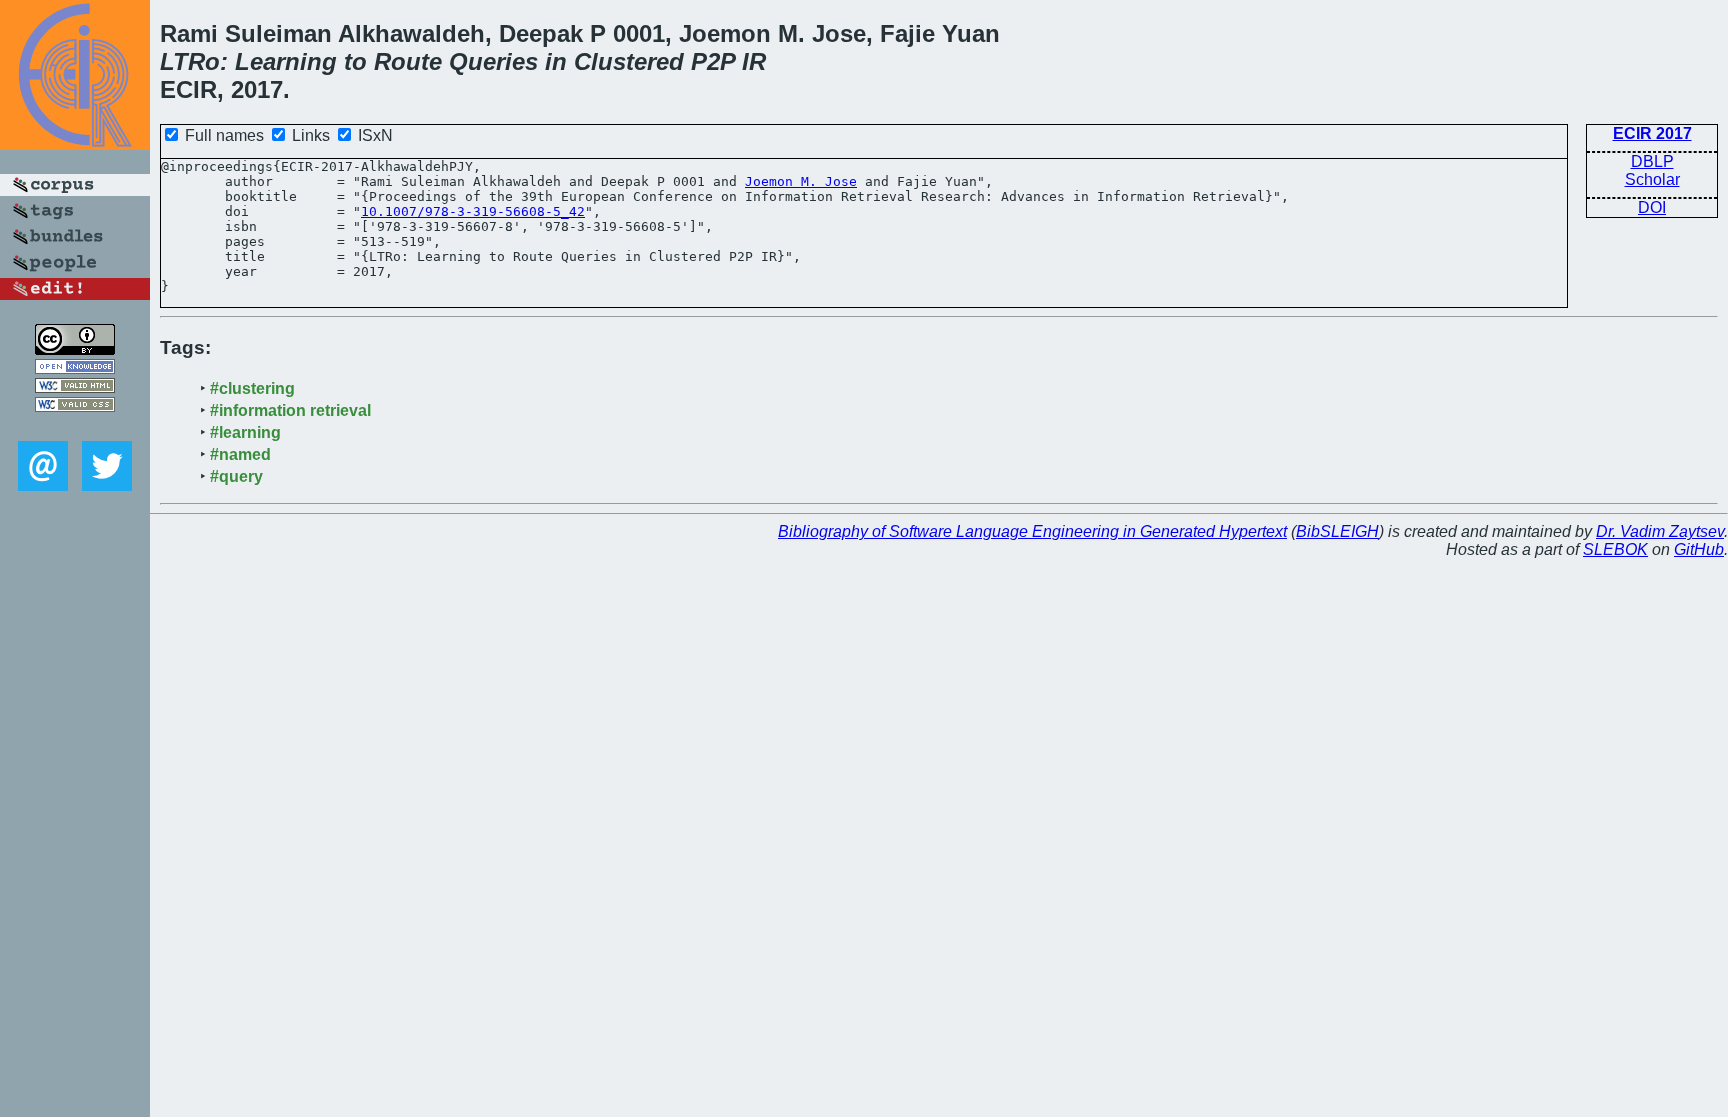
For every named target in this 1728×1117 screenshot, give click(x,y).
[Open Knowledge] (75, 368)
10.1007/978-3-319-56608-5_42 (473, 211)
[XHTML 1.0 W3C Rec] (75, 387)
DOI (1652, 207)
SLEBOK (1615, 549)
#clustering (252, 388)
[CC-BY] (75, 349)
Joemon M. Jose (801, 181)
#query (236, 476)
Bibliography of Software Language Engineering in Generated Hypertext (1032, 531)
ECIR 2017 (1652, 133)
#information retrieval (290, 410)
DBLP (1652, 161)
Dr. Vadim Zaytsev (1660, 531)
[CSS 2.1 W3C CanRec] (75, 426)
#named (240, 454)
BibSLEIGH (1337, 531)
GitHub (1699, 549)
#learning (245, 432)
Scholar (1652, 179)
